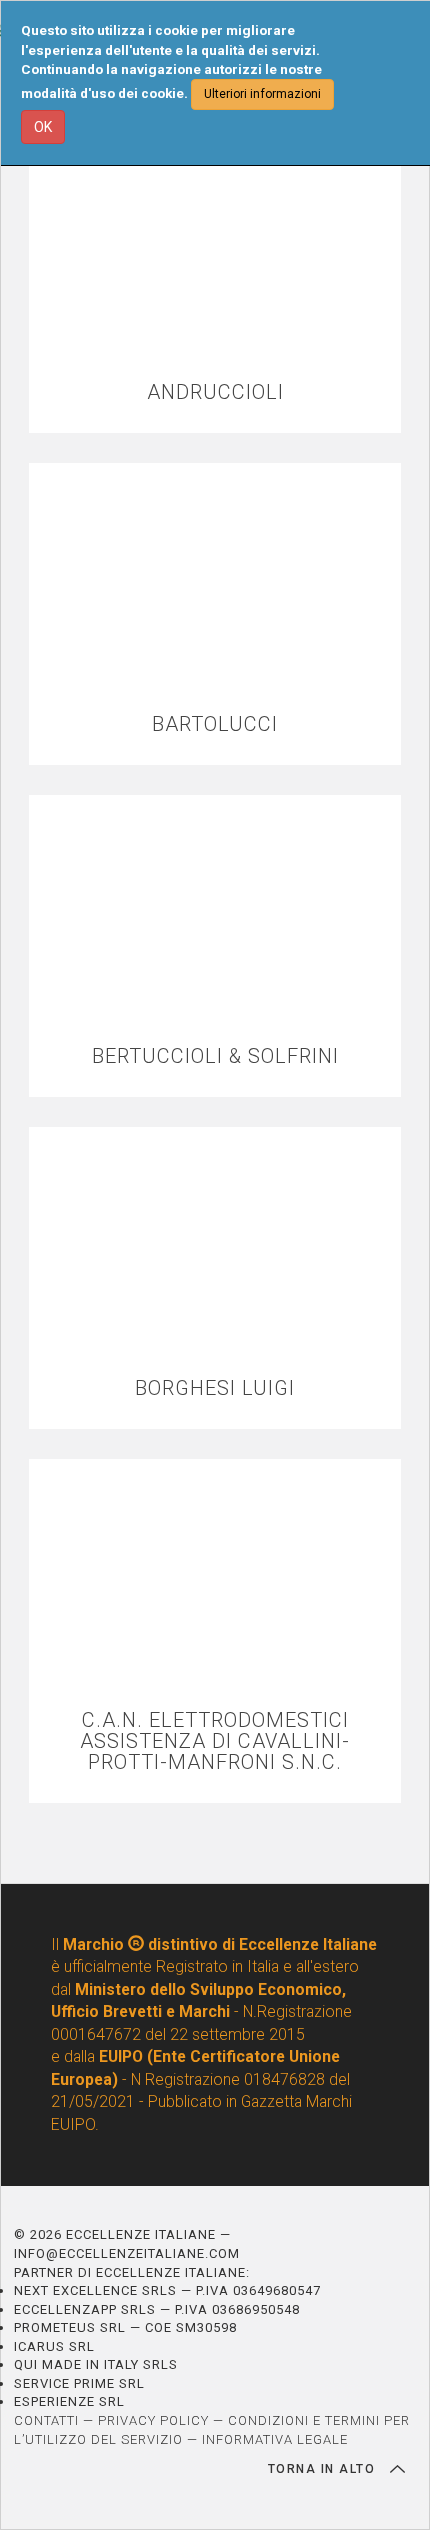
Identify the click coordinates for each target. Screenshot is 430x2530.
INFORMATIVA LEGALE (275, 2439)
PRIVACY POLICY (153, 2420)
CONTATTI (46, 2420)
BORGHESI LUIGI (215, 1388)
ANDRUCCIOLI (215, 392)
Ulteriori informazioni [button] (262, 94)
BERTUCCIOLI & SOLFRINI (215, 1056)
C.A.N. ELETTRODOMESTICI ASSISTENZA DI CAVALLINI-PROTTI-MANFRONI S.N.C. (215, 1741)
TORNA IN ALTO (324, 2469)
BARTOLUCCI (215, 724)
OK (43, 127)
